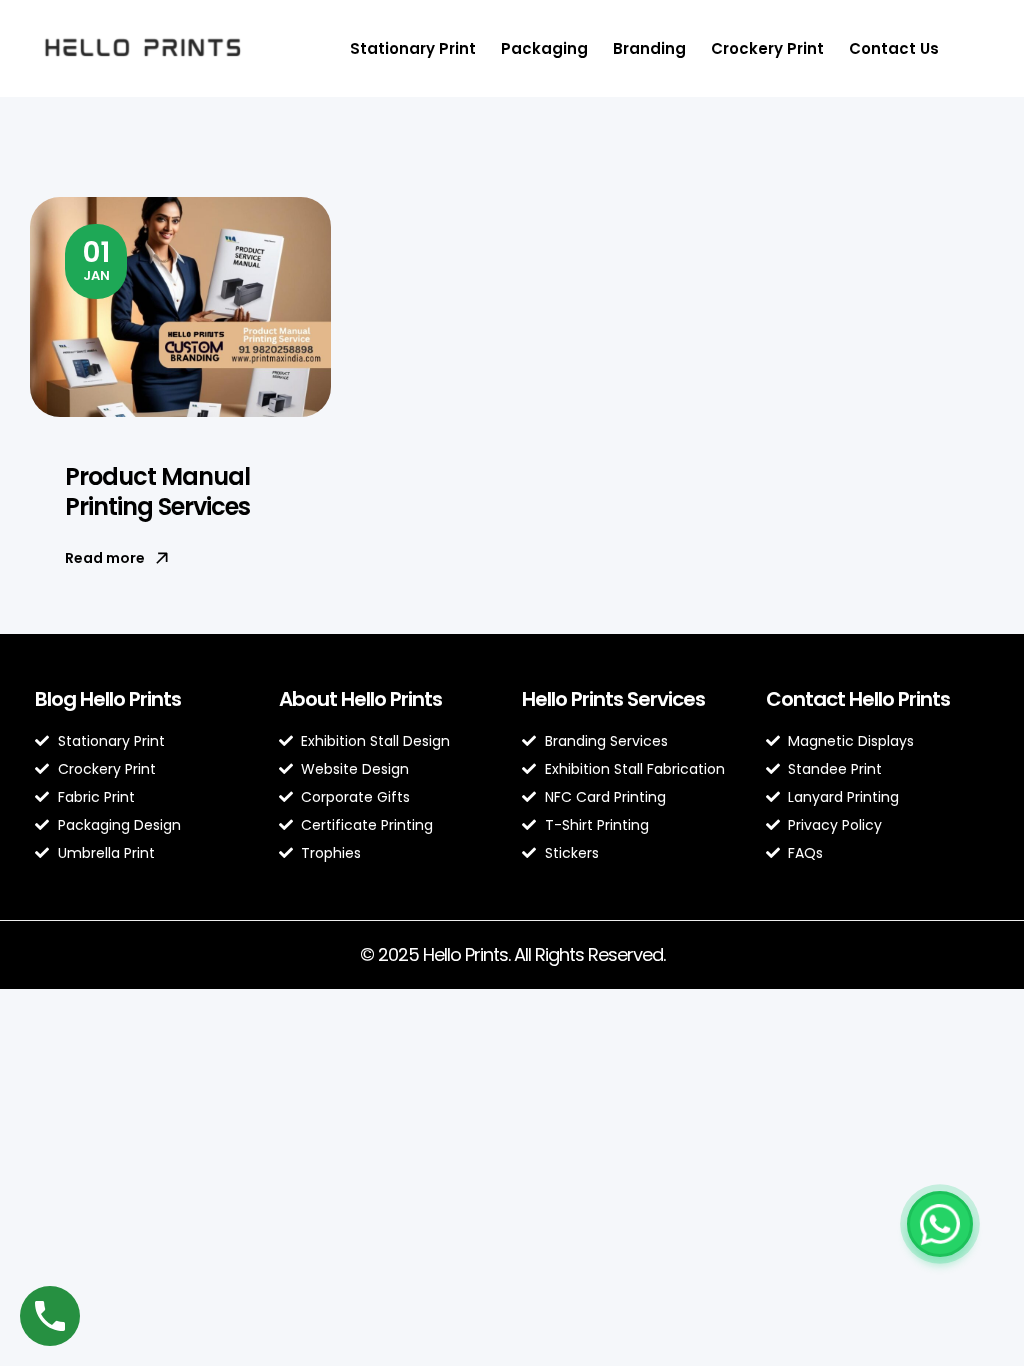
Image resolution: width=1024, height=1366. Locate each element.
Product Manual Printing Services (157, 491)
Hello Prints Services (613, 699)
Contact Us (894, 48)
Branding (649, 48)
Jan (96, 259)
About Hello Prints (360, 699)
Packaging (544, 48)
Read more (105, 558)
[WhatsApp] (940, 1224)
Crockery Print (767, 48)
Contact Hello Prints (858, 699)
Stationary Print (413, 48)
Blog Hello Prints (108, 699)
